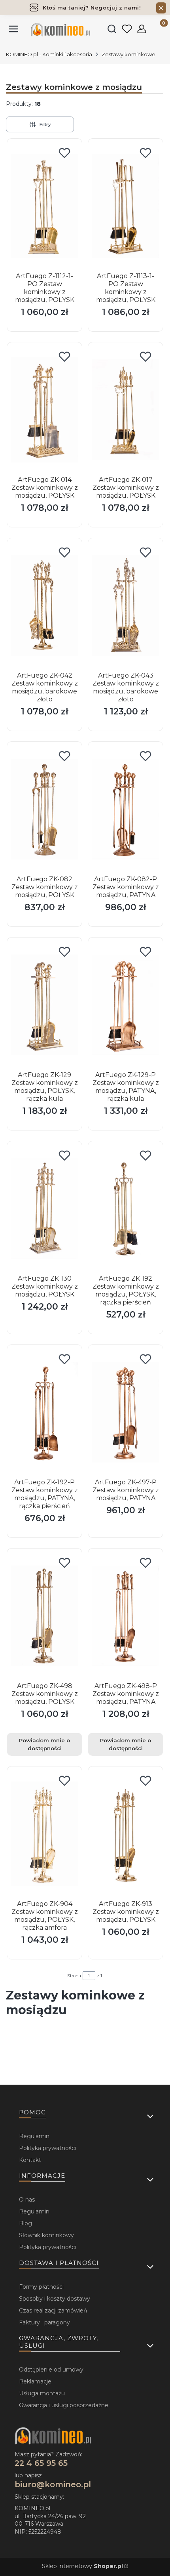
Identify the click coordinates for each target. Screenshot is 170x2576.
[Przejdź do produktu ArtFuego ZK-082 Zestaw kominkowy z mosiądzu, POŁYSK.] (44, 809)
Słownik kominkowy (46, 2235)
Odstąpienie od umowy (51, 2370)
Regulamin (34, 2136)
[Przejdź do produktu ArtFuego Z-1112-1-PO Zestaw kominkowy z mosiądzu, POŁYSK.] (44, 206)
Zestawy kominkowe (128, 54)
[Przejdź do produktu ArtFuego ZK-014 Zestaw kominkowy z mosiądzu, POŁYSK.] (44, 410)
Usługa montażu (42, 2393)
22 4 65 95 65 (41, 2463)
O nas (27, 2200)
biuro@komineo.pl (53, 2484)
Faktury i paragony (44, 2322)
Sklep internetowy (82, 2566)
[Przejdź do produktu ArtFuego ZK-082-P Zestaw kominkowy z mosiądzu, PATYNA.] (126, 809)
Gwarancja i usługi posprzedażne (64, 2405)
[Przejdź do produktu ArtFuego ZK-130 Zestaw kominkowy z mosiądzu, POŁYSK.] (44, 1209)
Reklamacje (35, 2381)
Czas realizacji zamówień (53, 2311)
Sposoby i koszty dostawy (55, 2299)
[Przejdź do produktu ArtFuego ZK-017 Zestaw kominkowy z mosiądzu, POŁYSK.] (126, 410)
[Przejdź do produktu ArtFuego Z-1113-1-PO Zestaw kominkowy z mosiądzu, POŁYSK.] (126, 206)
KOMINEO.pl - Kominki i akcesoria (49, 54)
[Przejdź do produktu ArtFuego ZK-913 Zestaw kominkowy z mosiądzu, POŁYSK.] (126, 1834)
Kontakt (30, 2160)
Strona (74, 1976)
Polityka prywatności (47, 2148)
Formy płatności (41, 2287)
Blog (25, 2223)
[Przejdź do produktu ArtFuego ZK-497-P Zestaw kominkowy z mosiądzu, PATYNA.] (126, 1412)
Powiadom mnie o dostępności (44, 1744)
